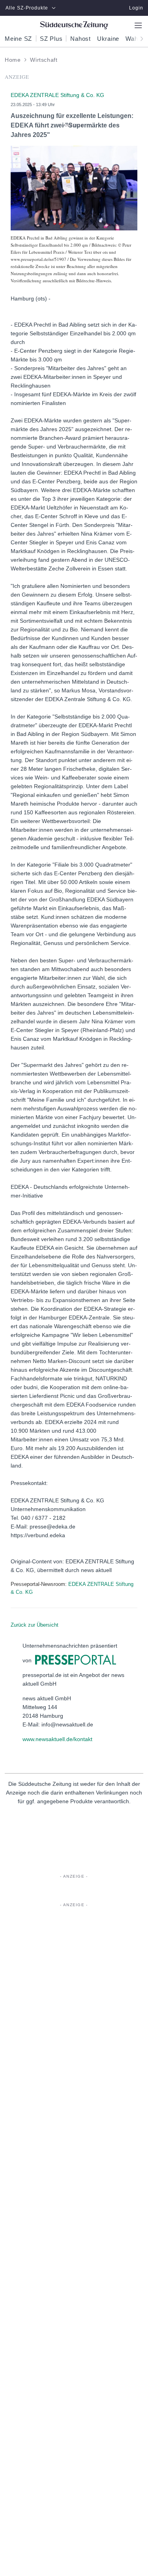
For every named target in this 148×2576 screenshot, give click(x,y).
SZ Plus (51, 39)
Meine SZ (18, 39)
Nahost (81, 39)
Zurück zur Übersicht (35, 1625)
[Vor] (139, 38)
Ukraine (108, 39)
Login (136, 8)
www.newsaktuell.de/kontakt (57, 1739)
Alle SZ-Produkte (27, 8)
